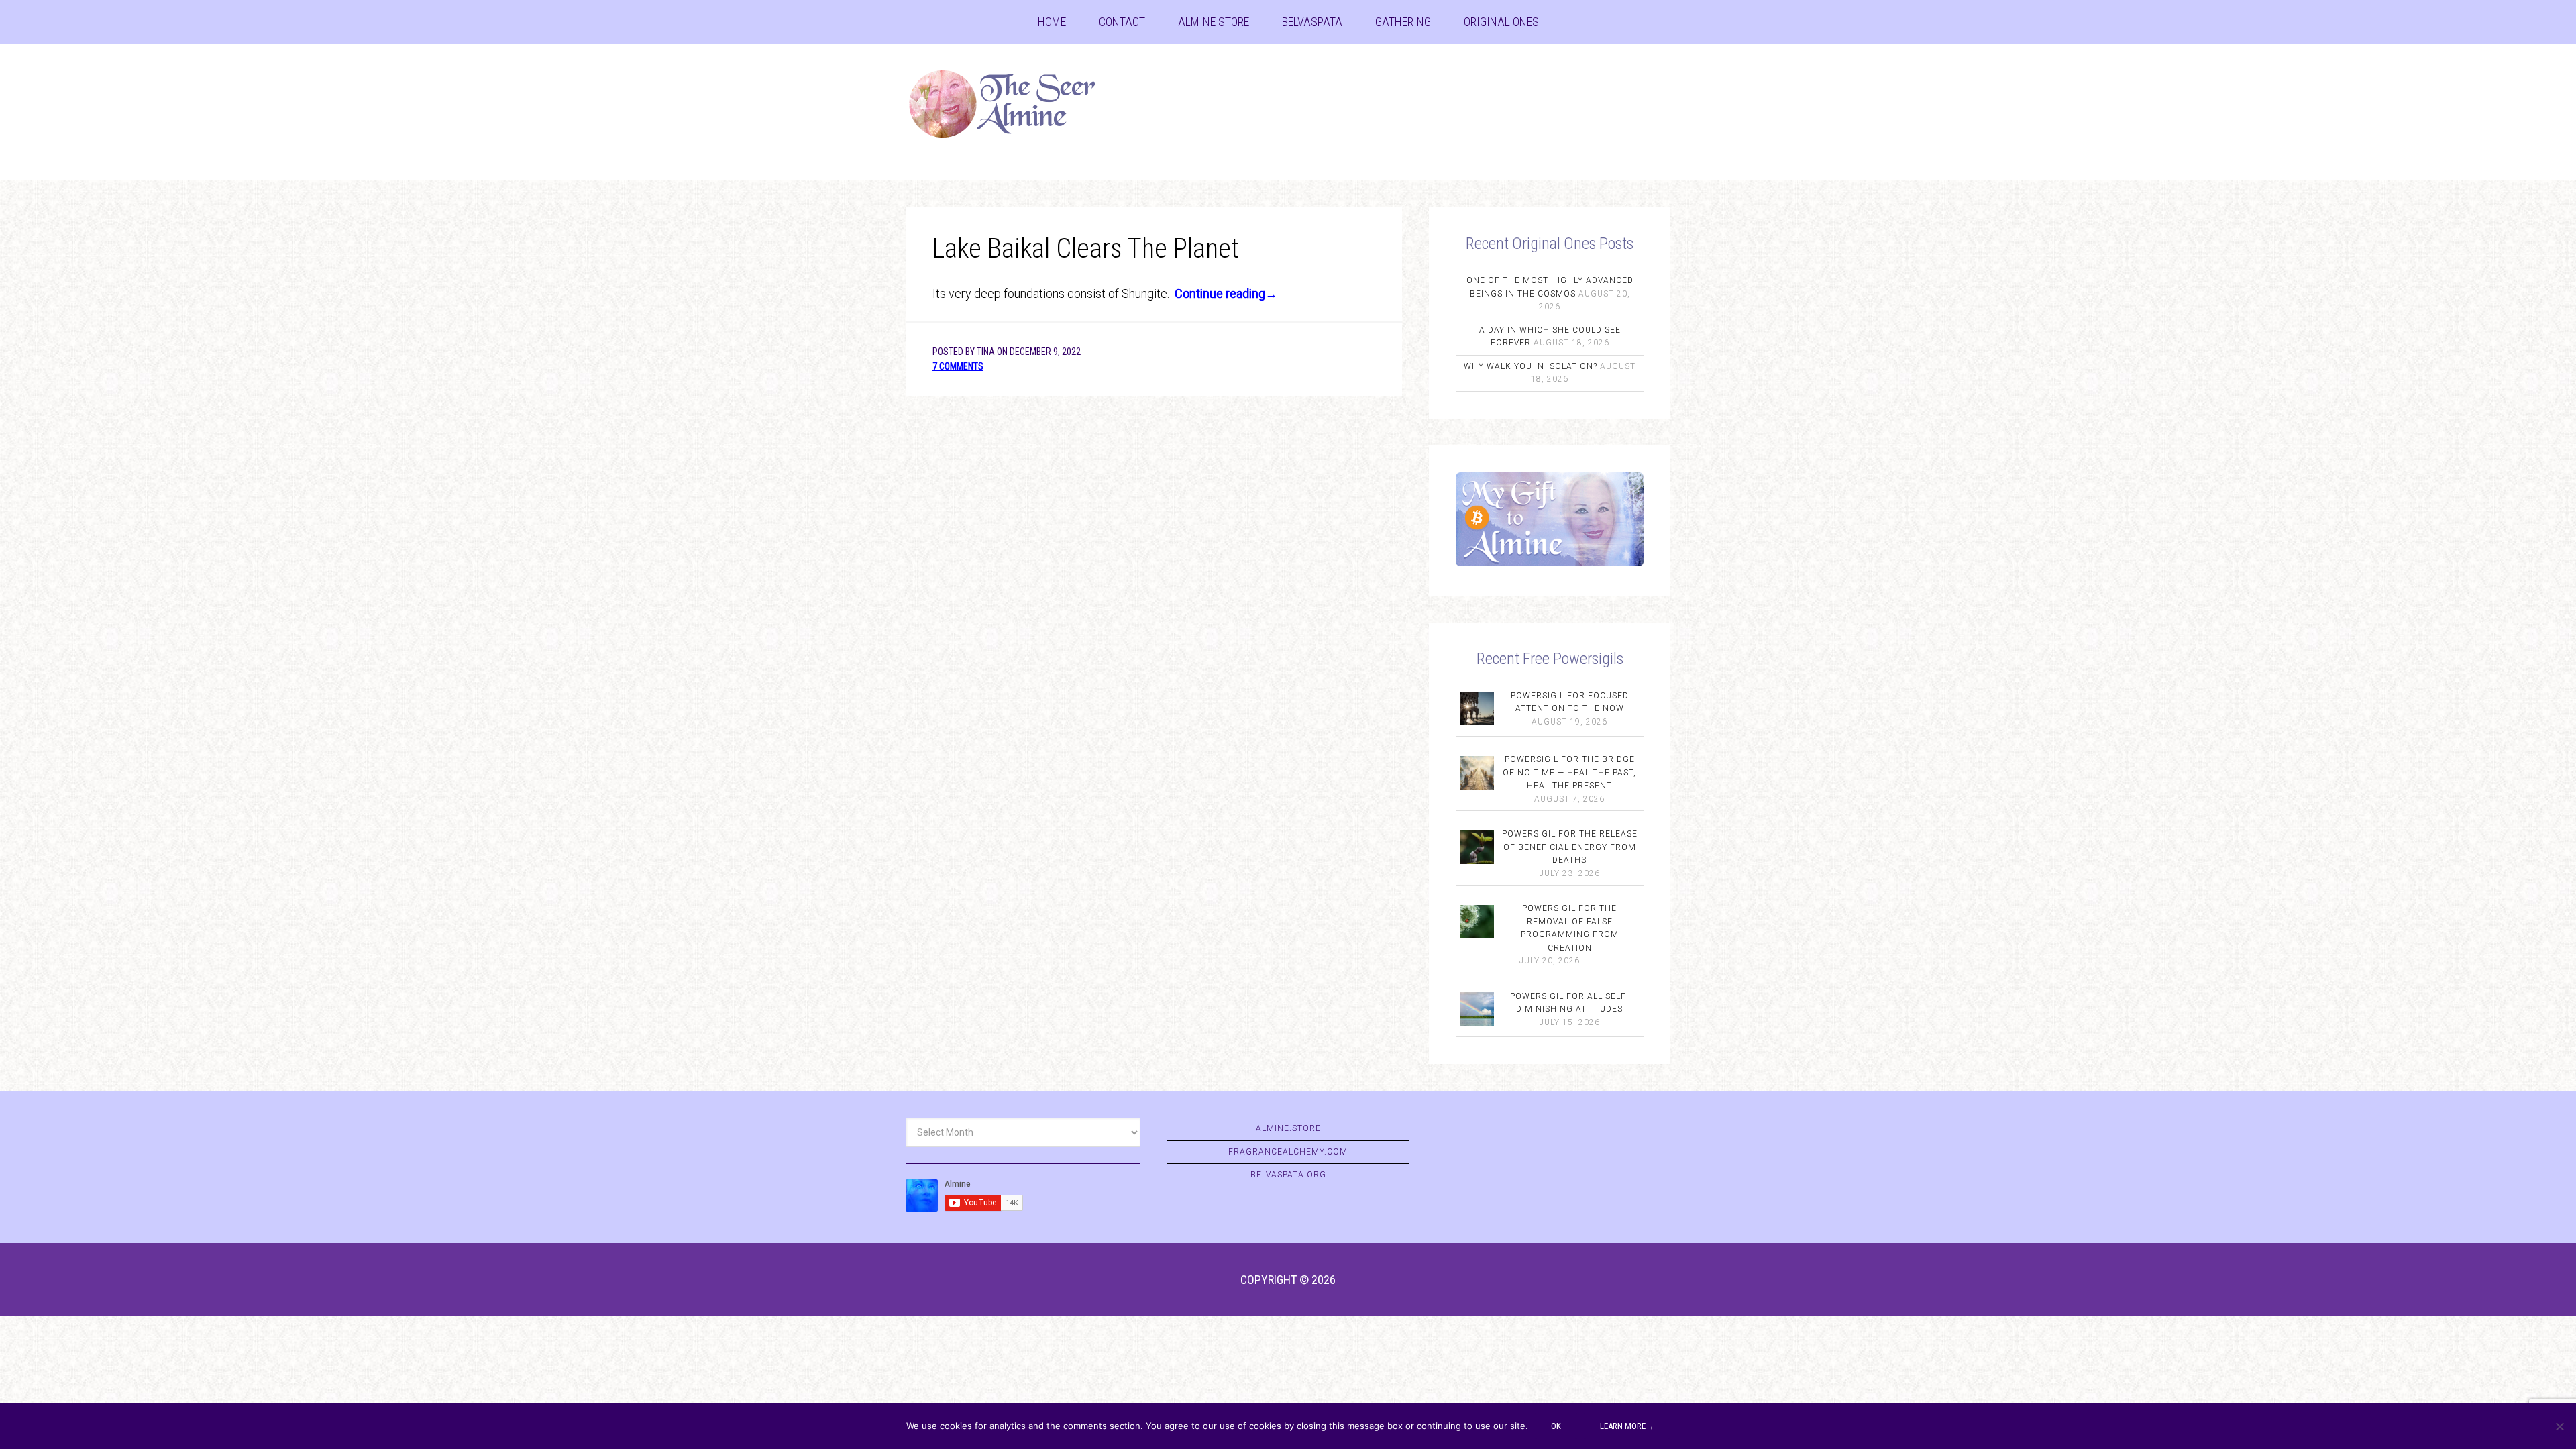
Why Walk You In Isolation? (1531, 366)
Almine (1013, 104)
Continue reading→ (1226, 293)
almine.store (1288, 1128)
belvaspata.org (1288, 1175)
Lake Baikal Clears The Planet (1086, 249)
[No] (2559, 1426)
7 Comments (958, 366)
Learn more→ (1627, 1426)
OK (1556, 1426)
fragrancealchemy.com (1288, 1152)
